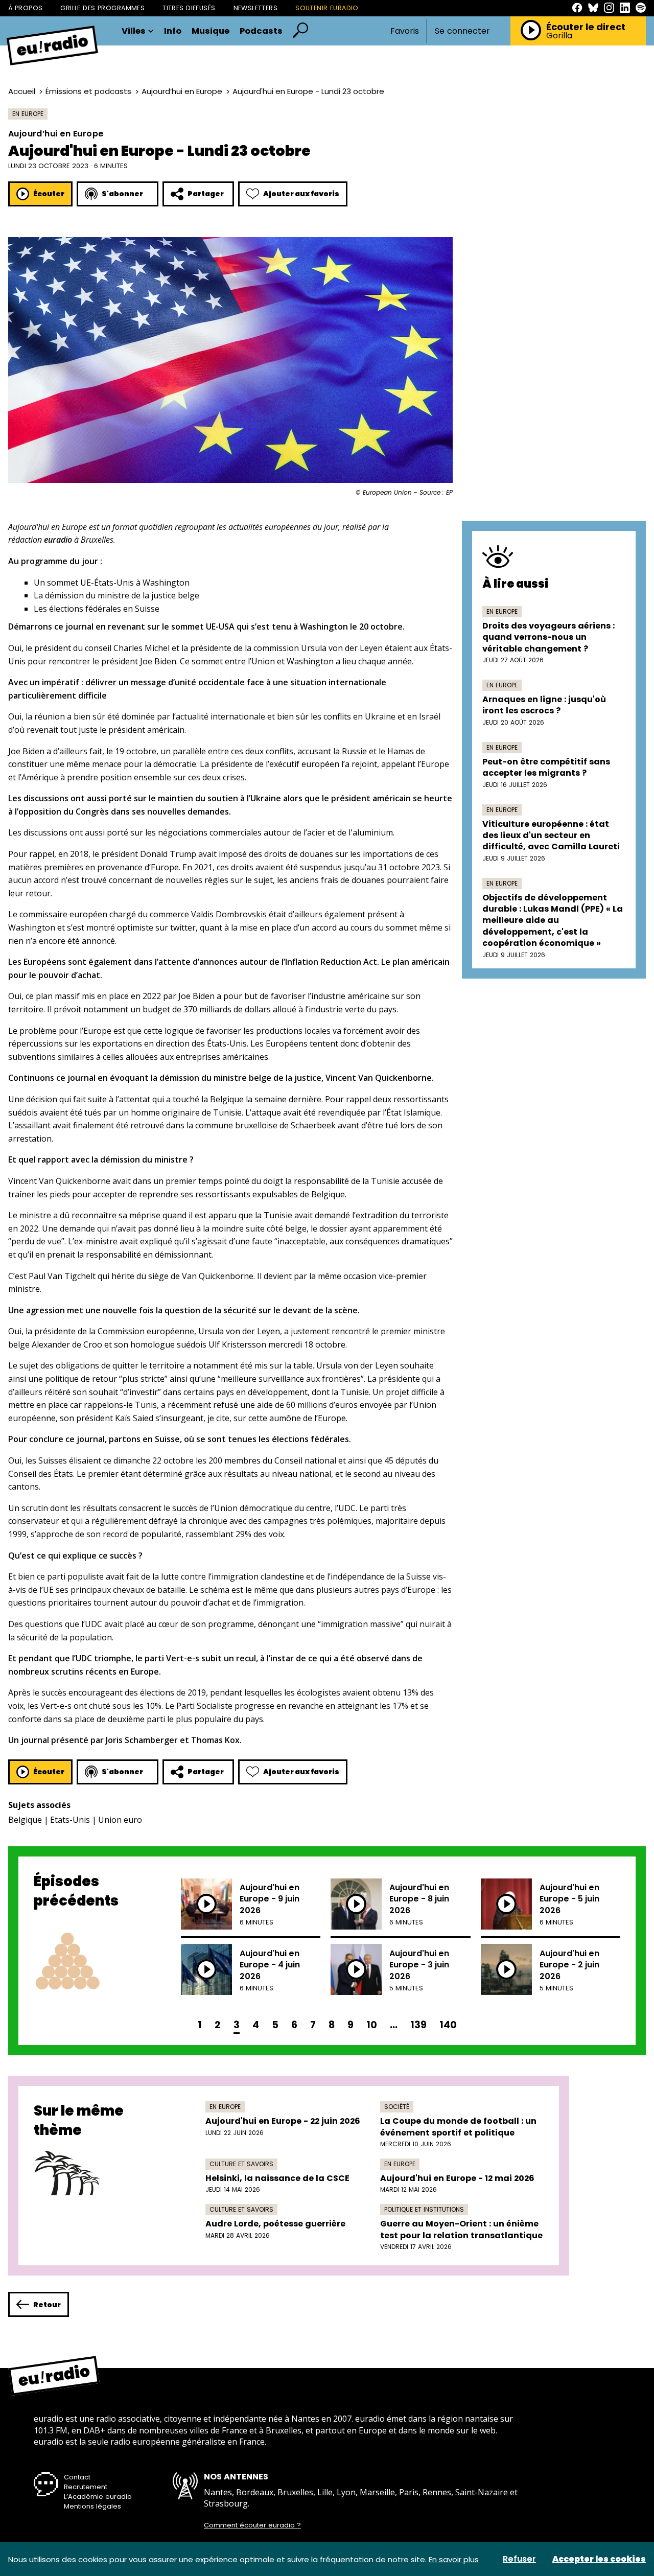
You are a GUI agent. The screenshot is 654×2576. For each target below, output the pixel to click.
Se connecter (462, 31)
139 (418, 2025)
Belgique (25, 1820)
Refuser (519, 2559)
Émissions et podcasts (88, 91)
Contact (77, 2477)
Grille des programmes (102, 8)
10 (372, 2025)
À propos (25, 8)
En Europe (28, 114)
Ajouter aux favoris (301, 194)
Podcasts (261, 31)
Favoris (405, 31)
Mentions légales (92, 2506)
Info (173, 31)
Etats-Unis (70, 1820)
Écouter (49, 194)
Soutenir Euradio (327, 8)
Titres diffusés (189, 8)
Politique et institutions (424, 2209)
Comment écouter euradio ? (252, 2525)
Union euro (120, 1820)
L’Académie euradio (98, 2497)
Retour (47, 2305)
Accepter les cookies (599, 2559)
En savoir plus (454, 2559)
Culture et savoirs (241, 2164)
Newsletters (256, 8)
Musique (211, 31)
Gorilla (559, 36)
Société (397, 2107)
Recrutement (86, 2487)
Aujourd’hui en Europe (182, 91)
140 (448, 2025)
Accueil (22, 91)
